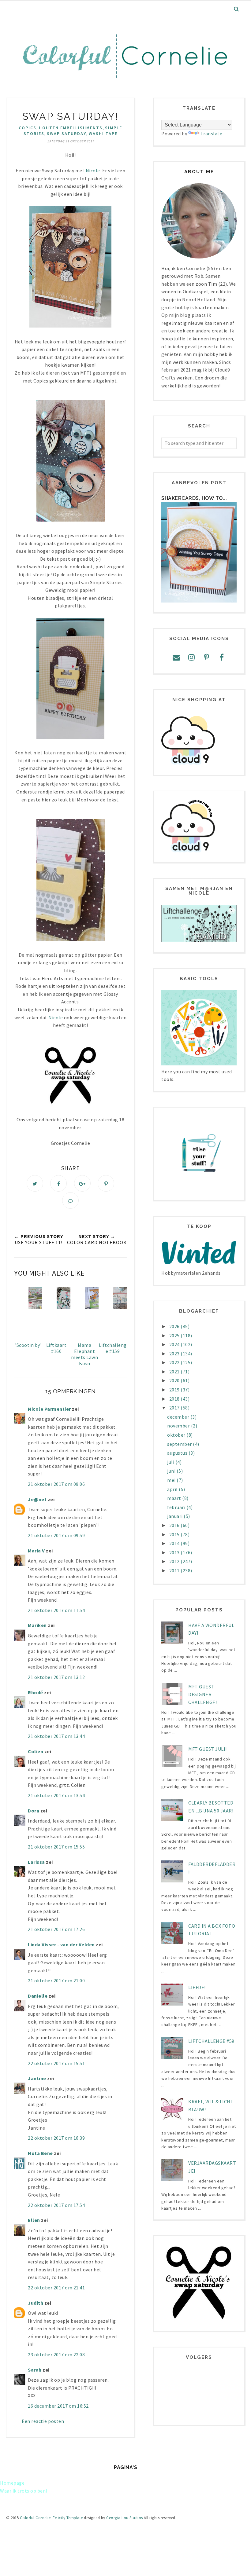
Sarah (35, 2370)
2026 (175, 1326)
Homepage (12, 2483)
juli (171, 1462)
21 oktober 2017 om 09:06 (56, 1484)
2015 (175, 1534)
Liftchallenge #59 (211, 2041)
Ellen (34, 2220)
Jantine (37, 2078)
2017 (175, 1408)
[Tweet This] (35, 1183)
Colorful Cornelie (35, 2518)
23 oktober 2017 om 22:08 (56, 2354)
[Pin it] (106, 1183)
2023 (175, 1354)
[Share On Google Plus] (82, 1183)
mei (172, 1480)
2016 (175, 1525)
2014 (175, 1543)
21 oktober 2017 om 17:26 (56, 1929)
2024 (175, 1344)
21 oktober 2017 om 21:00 (56, 1981)
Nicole (56, 1017)
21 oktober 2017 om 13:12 (56, 1677)
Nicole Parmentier (49, 1409)
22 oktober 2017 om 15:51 (56, 2063)
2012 (175, 1561)
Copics (28, 128)
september (180, 1444)
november (179, 1426)
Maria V (36, 1551)
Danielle (38, 1996)
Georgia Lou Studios (125, 2518)
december (179, 1417)
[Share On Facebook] (58, 1183)
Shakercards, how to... (194, 498)
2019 (175, 1390)
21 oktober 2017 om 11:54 (56, 1610)
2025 (175, 1336)
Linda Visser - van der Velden (61, 1944)
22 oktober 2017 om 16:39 (56, 2138)
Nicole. (94, 170)
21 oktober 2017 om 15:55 (56, 1847)
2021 (175, 1372)
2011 (175, 1570)
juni (172, 1471)
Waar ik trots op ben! (24, 2491)
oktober (177, 1435)
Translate (212, 134)
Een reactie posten (43, 2421)
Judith (36, 2303)
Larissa (36, 1862)
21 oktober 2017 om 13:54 (56, 1795)
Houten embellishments (71, 128)
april (173, 1489)
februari (177, 1507)
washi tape (103, 134)
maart (175, 1498)
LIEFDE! (197, 1987)
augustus (178, 1453)
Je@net (37, 1499)
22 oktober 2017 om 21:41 (56, 2288)
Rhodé (36, 1692)
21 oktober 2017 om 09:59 (56, 1535)
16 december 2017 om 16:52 (58, 2406)
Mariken (37, 1625)
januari (175, 1516)
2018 (175, 1399)
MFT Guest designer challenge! (202, 1694)
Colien (36, 1751)
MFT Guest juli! (208, 1749)
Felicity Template (68, 2518)
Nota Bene (40, 2153)
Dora (34, 1811)
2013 (175, 1552)
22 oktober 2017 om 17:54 (56, 2205)
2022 (175, 1362)
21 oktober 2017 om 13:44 (56, 1736)
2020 (175, 1380)
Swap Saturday (67, 134)
